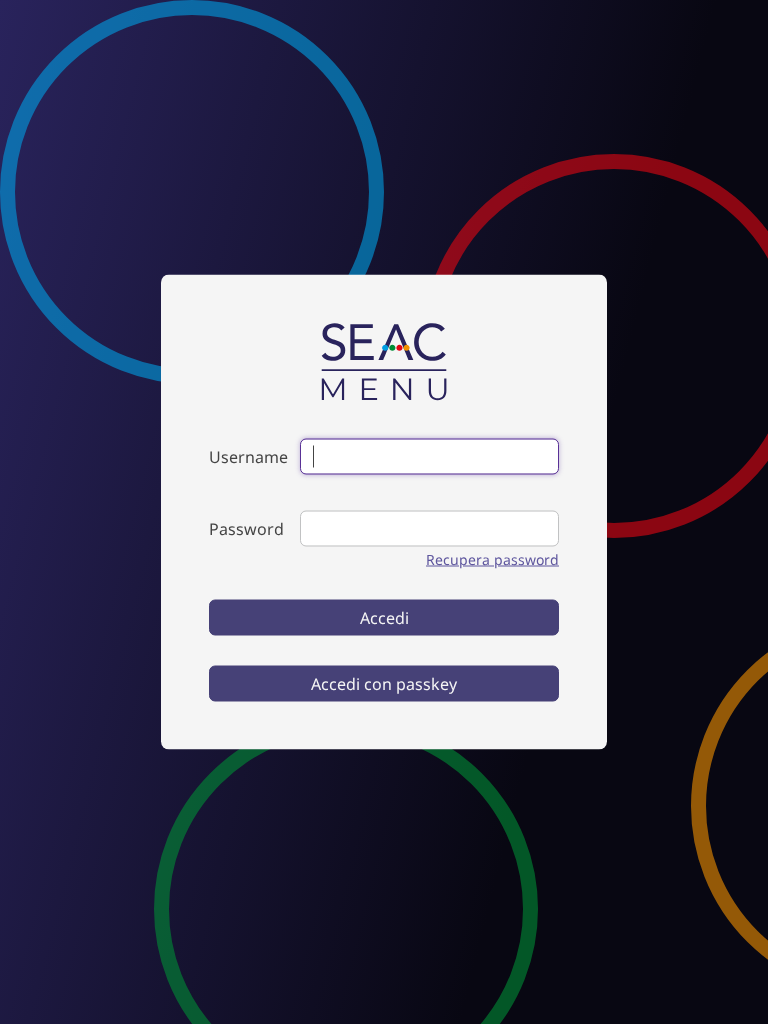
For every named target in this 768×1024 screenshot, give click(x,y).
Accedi (384, 618)
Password (246, 529)
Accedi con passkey (384, 684)
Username (248, 457)
